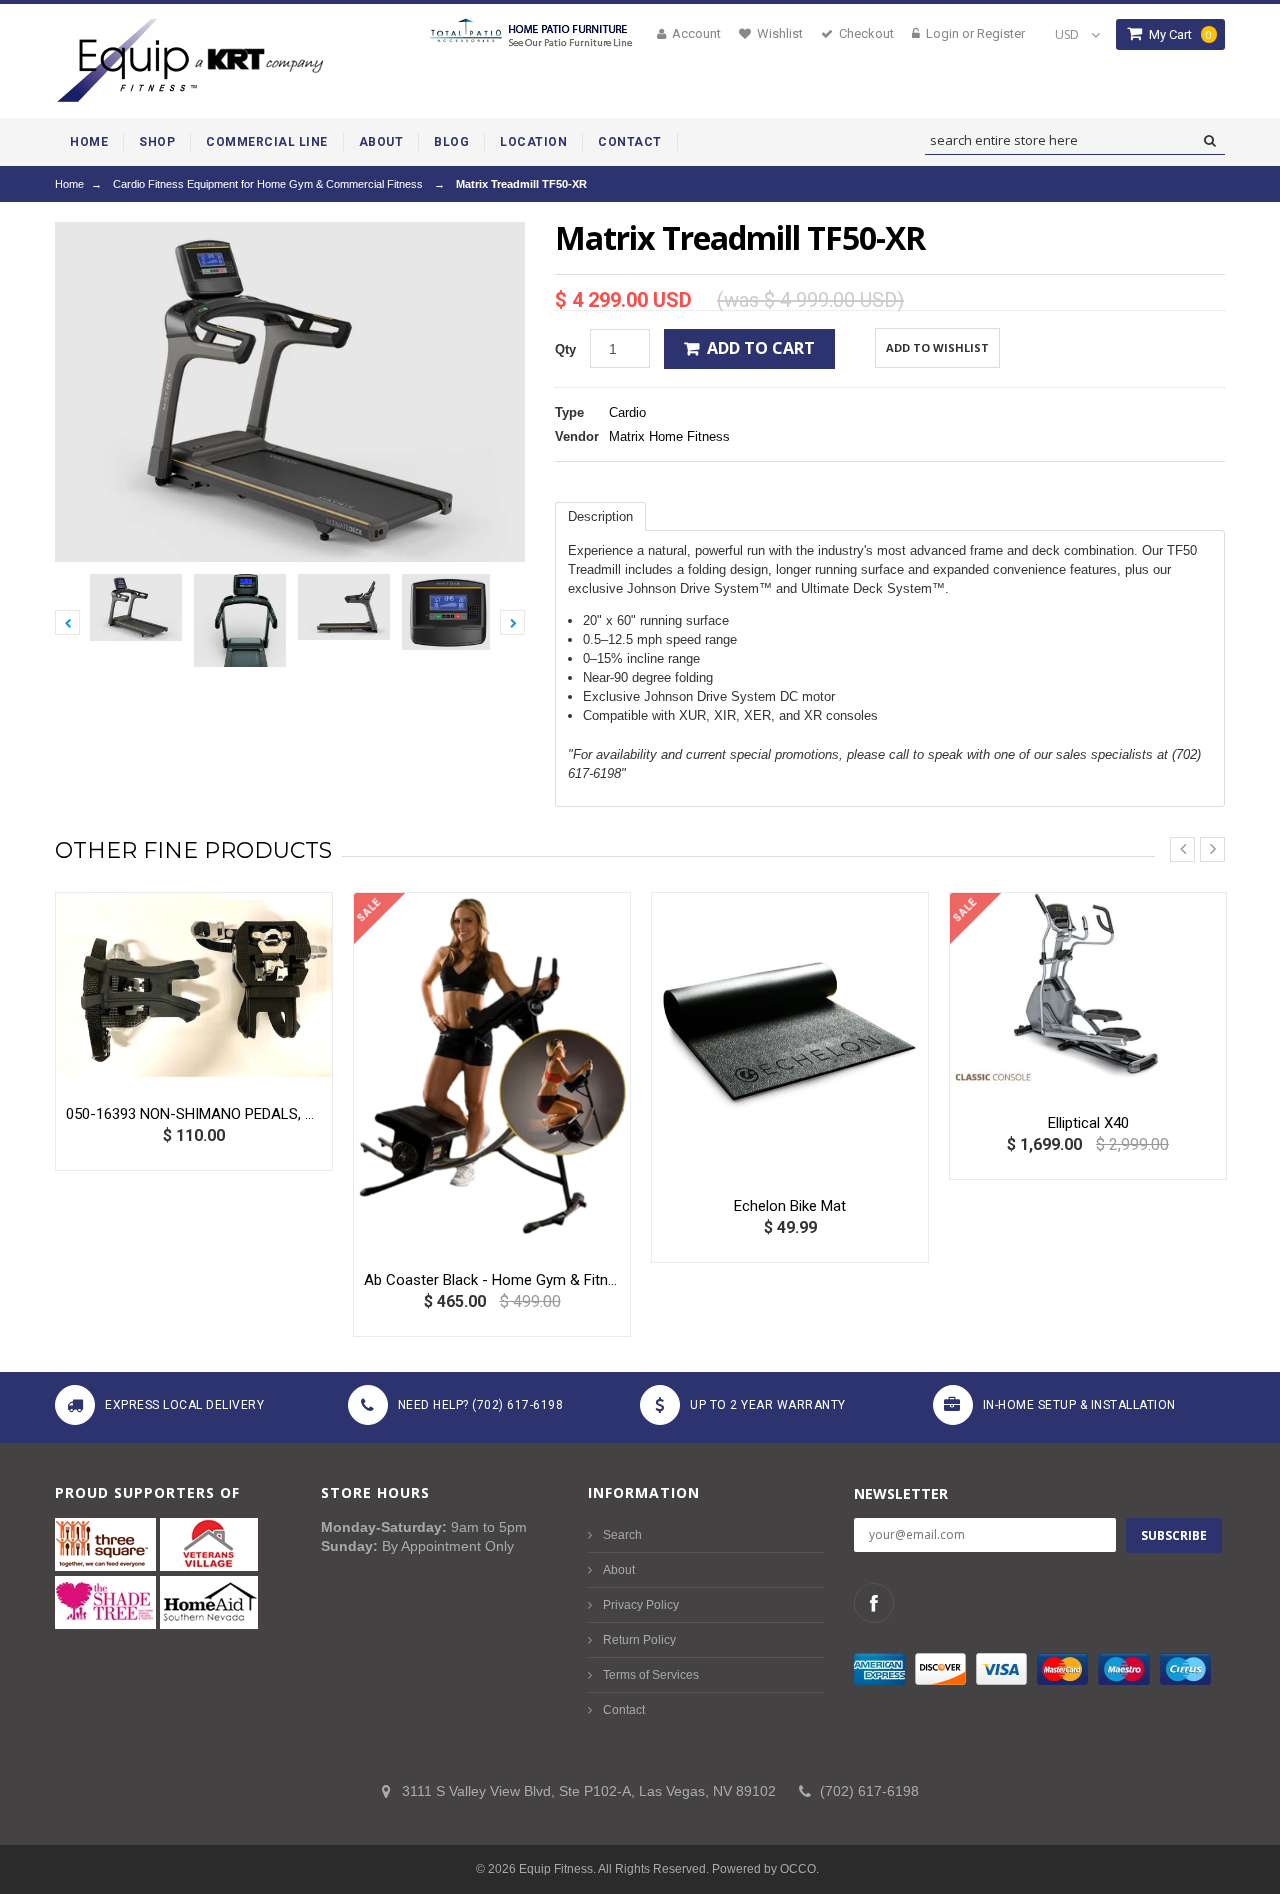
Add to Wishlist (937, 347)
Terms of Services (651, 1675)
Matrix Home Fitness (669, 436)
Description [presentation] (600, 516)
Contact (624, 1710)
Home (69, 184)
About (619, 1570)
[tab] (600, 516)
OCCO (798, 1869)
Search (622, 1535)
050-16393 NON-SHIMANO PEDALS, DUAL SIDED (194, 1114)
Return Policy (639, 1640)
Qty (565, 349)
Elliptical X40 (1088, 1123)
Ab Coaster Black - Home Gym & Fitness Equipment (492, 1280)
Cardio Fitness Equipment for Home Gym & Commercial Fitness (268, 184)
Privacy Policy (641, 1605)
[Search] (1209, 141)
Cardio (627, 412)
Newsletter (901, 1493)
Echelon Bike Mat (790, 1206)
